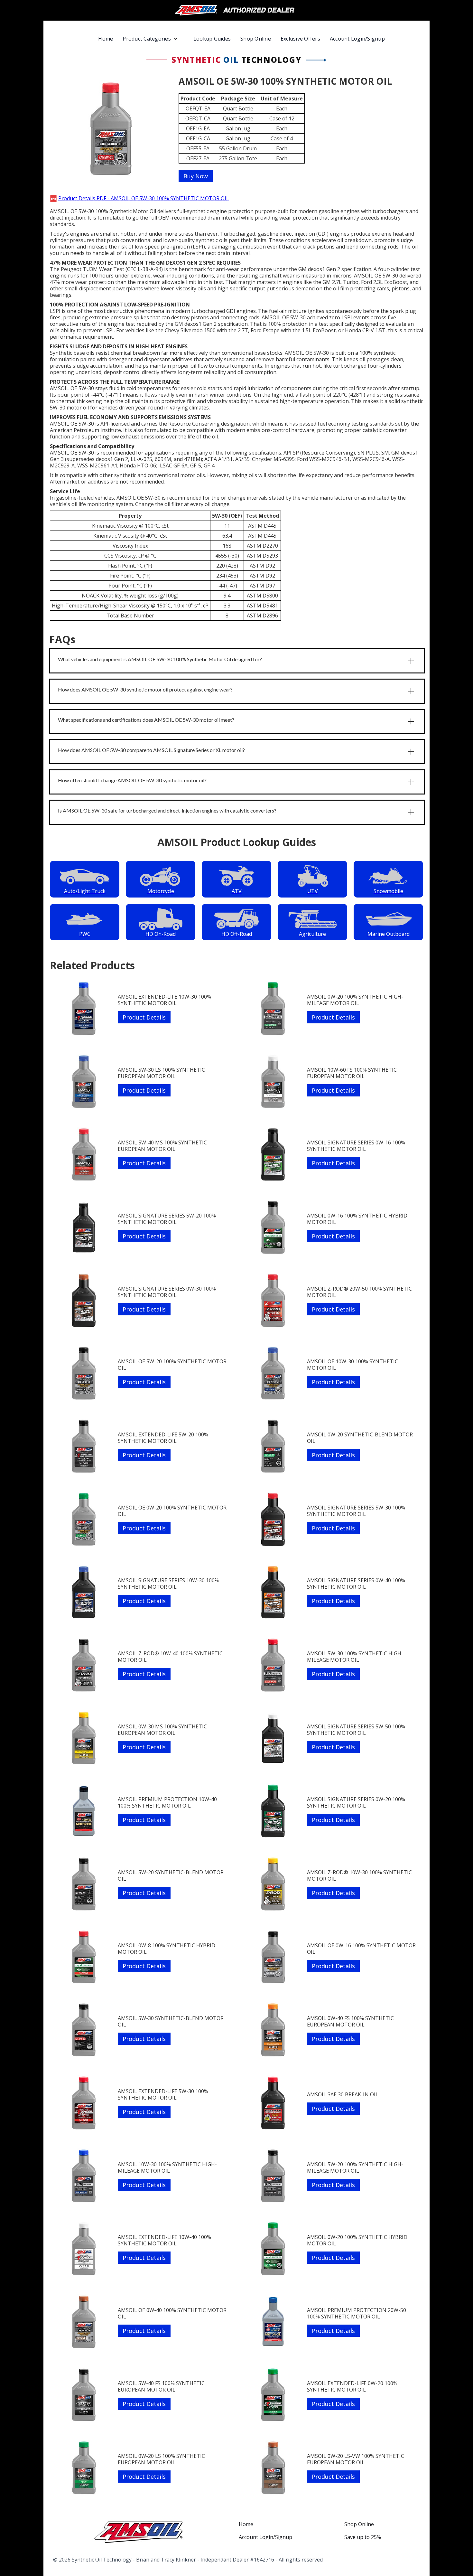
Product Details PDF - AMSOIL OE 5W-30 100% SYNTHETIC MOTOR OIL (144, 198)
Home (106, 39)
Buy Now (196, 176)
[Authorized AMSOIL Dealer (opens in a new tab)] (237, 10)
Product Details (144, 1017)
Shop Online (256, 39)
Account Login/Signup (357, 39)
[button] (153, 39)
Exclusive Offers (300, 39)
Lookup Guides (212, 39)
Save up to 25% (363, 2537)
